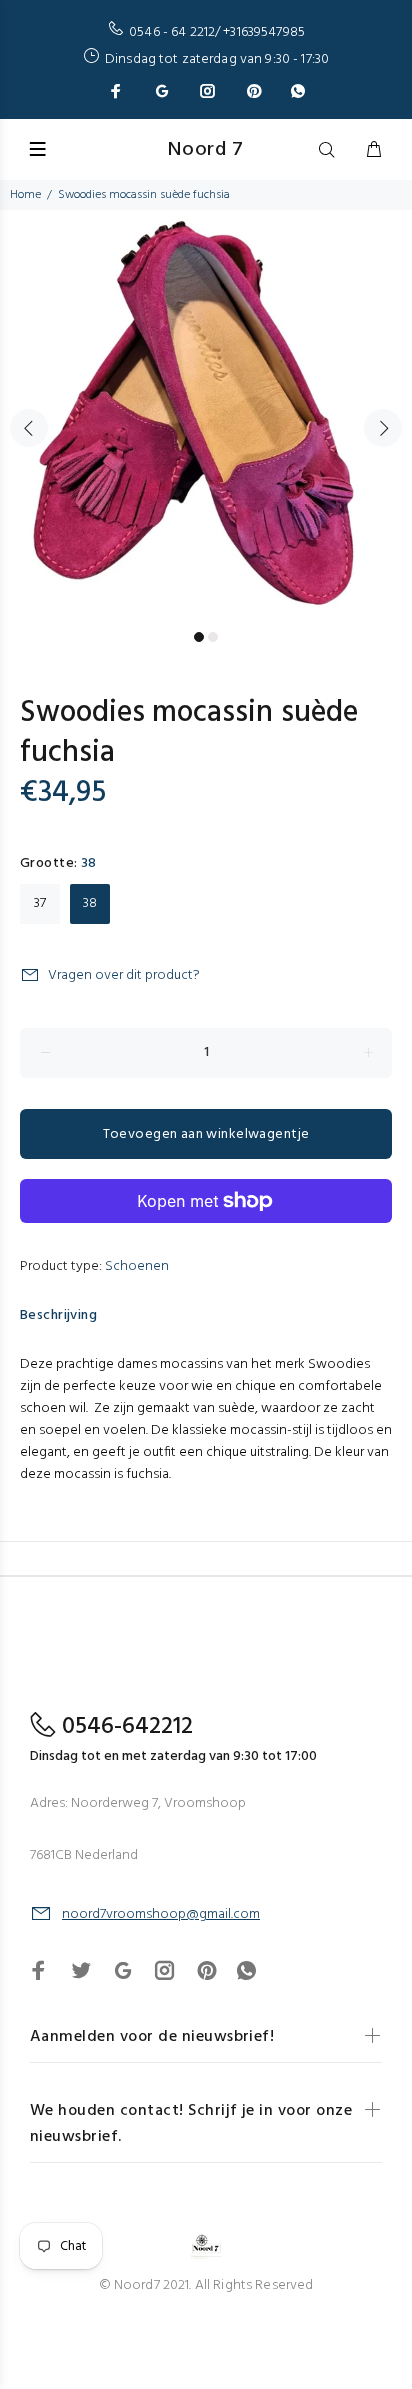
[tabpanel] (206, 416)
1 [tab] (199, 637)
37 (40, 903)
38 (90, 903)
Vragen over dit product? (124, 975)
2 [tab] (213, 637)
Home (25, 195)
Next (383, 428)
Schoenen (137, 1266)
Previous (29, 428)
